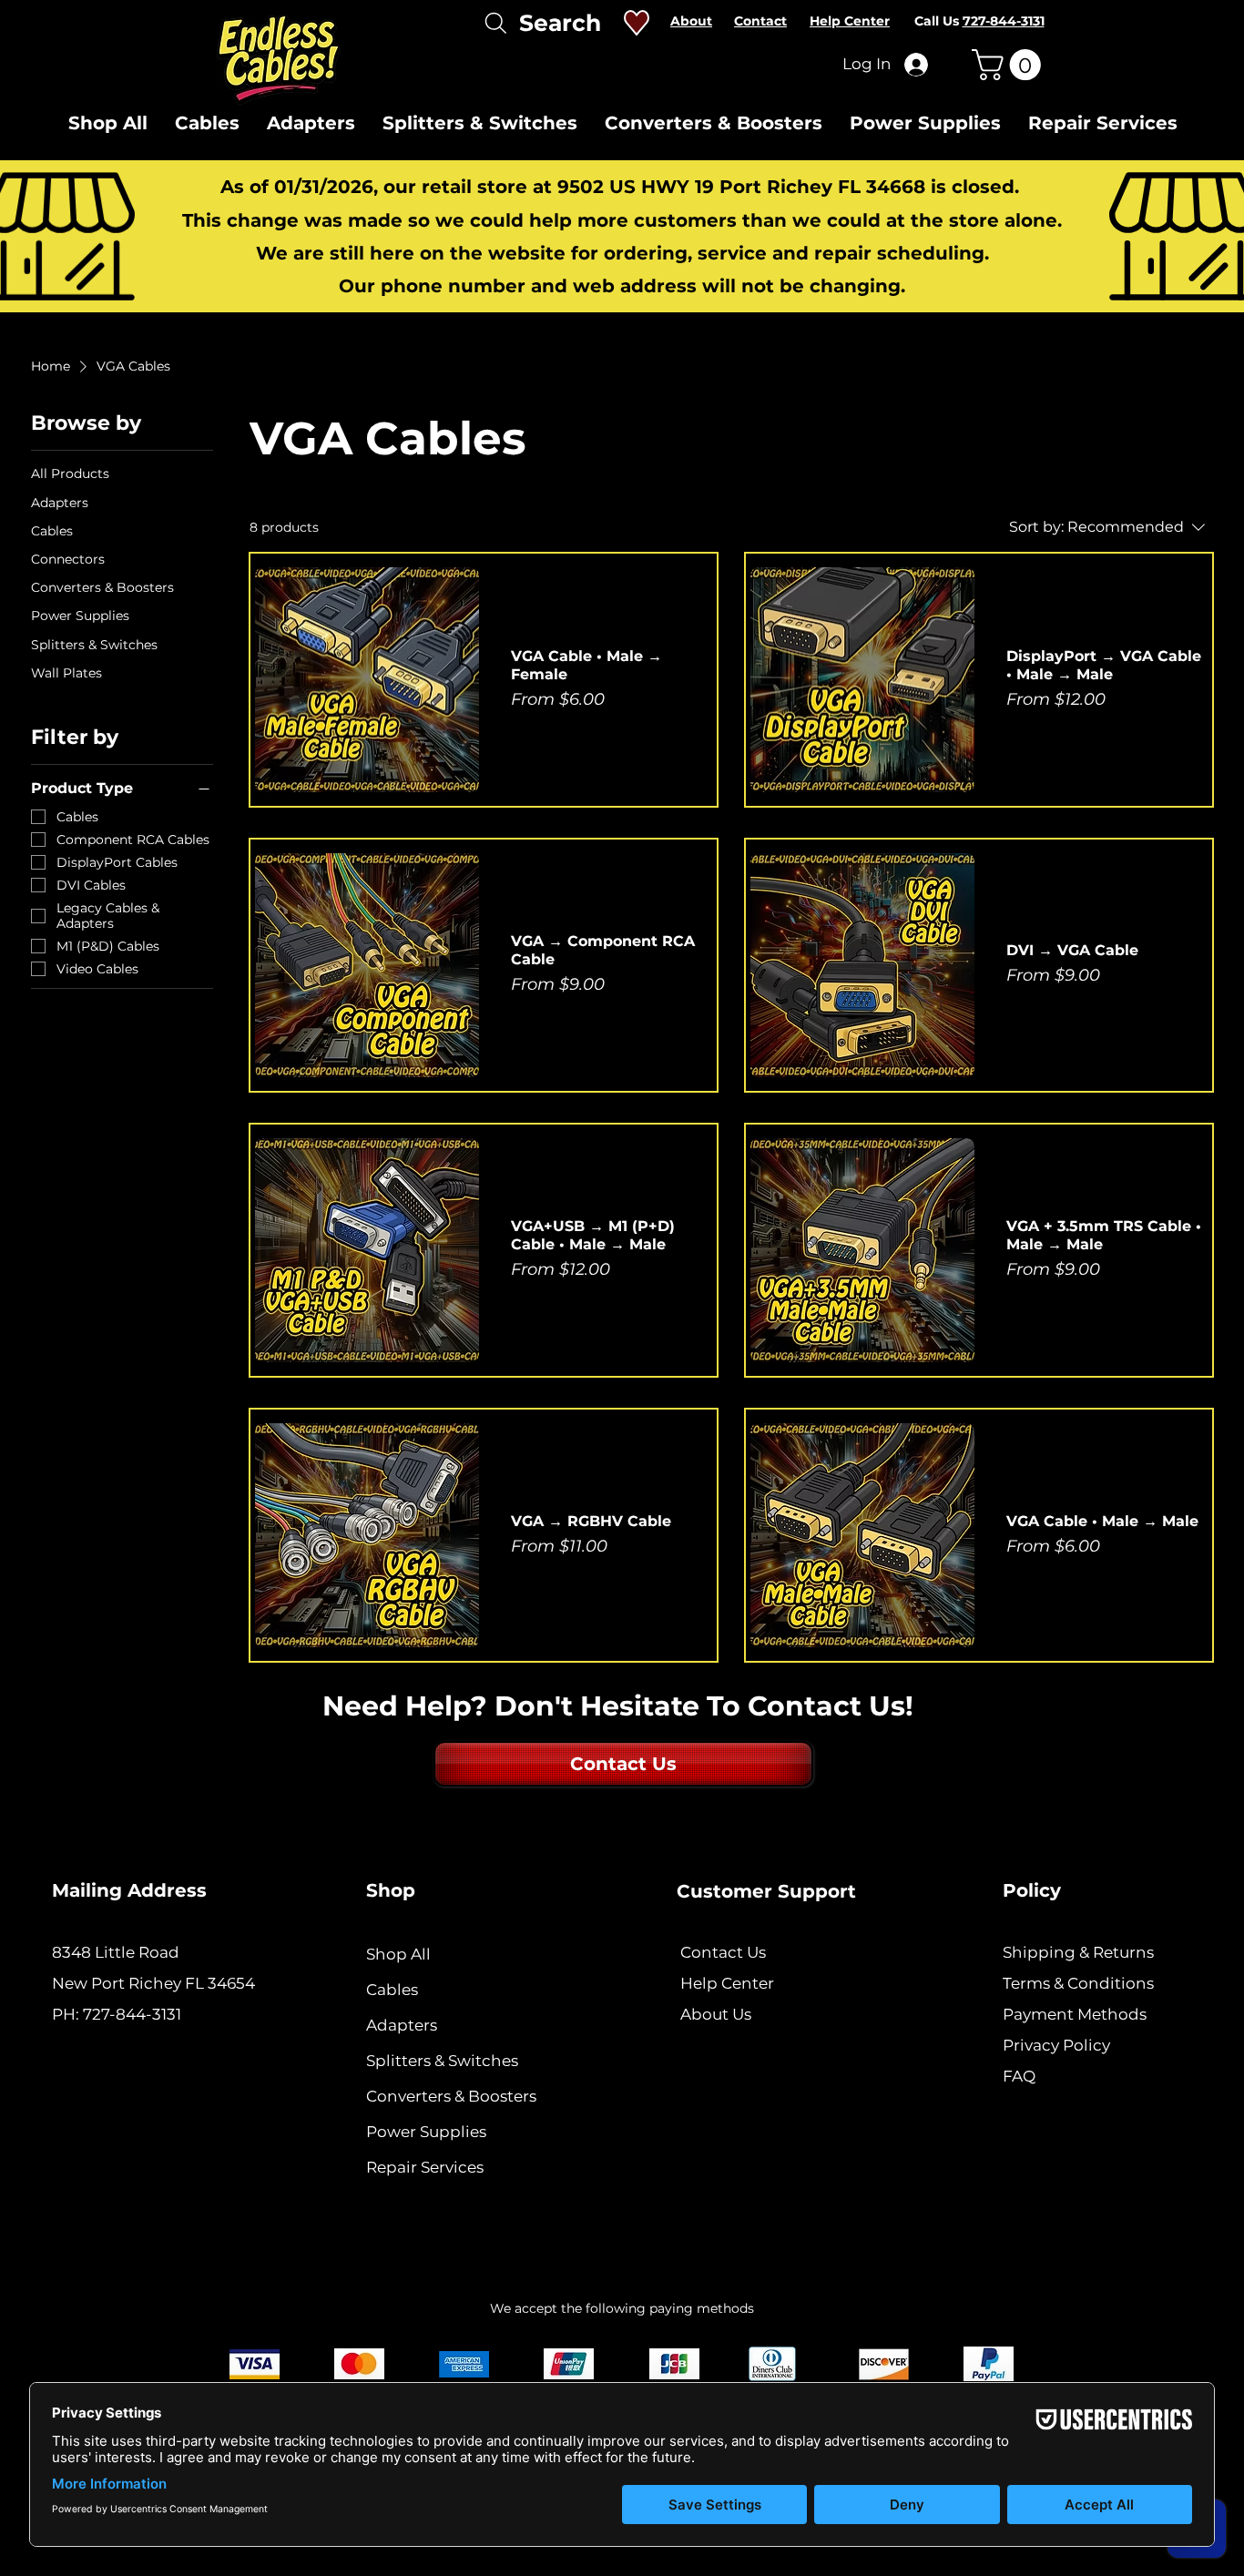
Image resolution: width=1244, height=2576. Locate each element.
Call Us (979, 21)
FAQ (1019, 2076)
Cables (392, 1990)
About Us (716, 2014)
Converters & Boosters (451, 2096)
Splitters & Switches (442, 2061)
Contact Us (723, 1952)
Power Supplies (426, 2132)
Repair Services (425, 2167)
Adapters (402, 2025)
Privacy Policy (1056, 2045)
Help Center (727, 1983)
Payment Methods (1076, 2014)
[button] (1010, 65)
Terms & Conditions (1078, 1983)
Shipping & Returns (1078, 1952)
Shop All (398, 1954)
